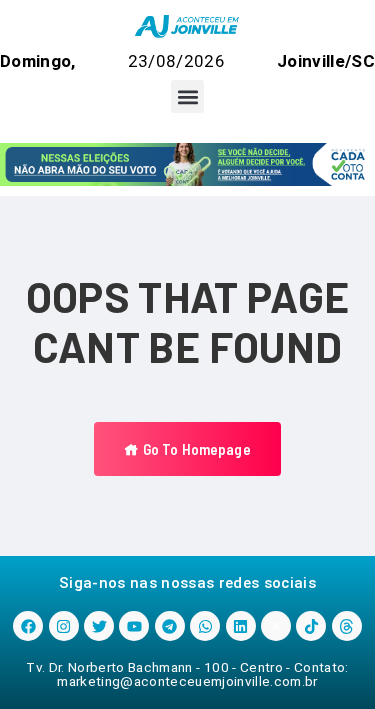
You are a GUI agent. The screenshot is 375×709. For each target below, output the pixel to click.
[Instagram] (64, 626)
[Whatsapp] (205, 626)
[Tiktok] (311, 626)
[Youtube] (134, 626)
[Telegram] (170, 626)
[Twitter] (99, 626)
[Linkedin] (241, 626)
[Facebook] (28, 626)
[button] (187, 96)
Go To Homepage (194, 449)
